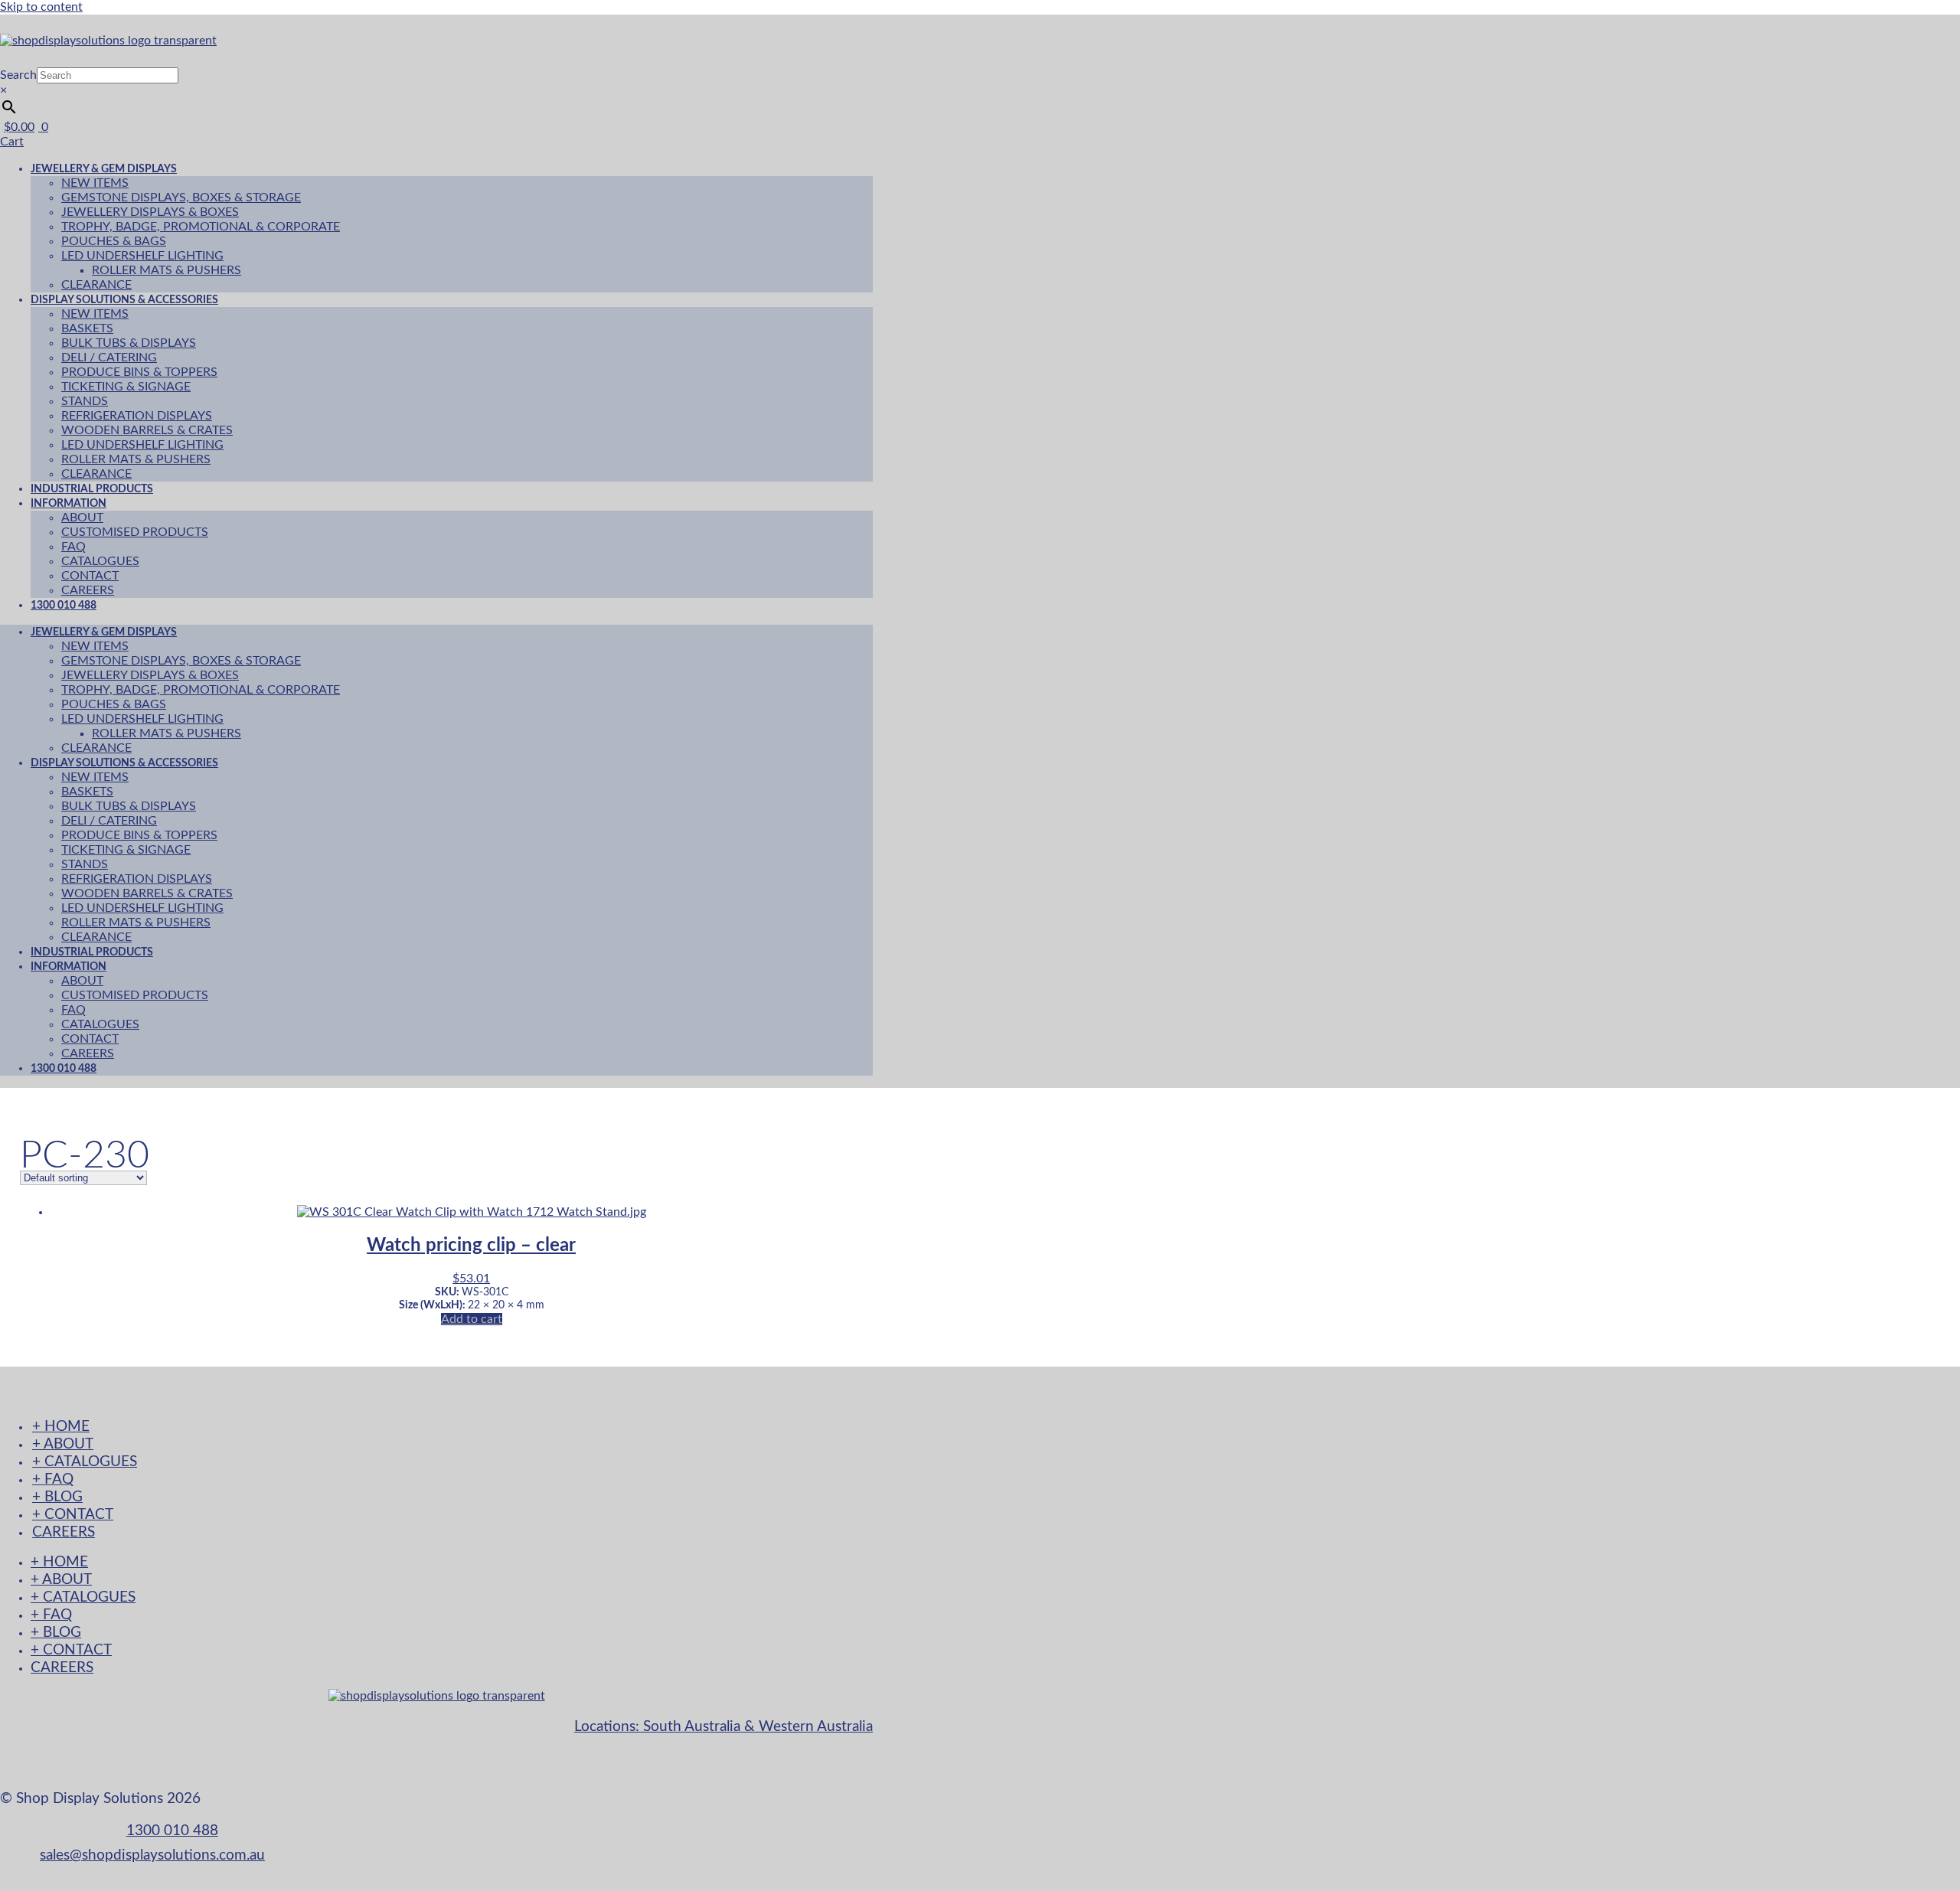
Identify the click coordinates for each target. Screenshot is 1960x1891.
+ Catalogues (85, 1462)
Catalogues (100, 561)
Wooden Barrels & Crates (147, 430)
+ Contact (73, 1515)
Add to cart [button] (472, 1319)
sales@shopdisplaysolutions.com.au (152, 1855)
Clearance (96, 748)
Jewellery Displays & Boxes (150, 212)
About (82, 518)
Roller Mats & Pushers (167, 270)
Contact (90, 576)
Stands (85, 401)
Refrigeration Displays (137, 416)
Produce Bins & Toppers (139, 372)
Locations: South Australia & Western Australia (724, 1727)
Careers (88, 1053)
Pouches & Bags (114, 241)
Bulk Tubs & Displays (129, 343)
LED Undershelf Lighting (142, 256)
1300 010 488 (64, 605)
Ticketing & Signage (126, 387)
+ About (63, 1444)
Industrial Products (92, 952)
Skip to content (41, 7)
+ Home (61, 1427)
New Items (95, 183)
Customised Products (135, 532)
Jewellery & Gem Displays (104, 169)
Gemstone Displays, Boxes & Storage (181, 198)
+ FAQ (53, 1479)
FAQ (73, 547)
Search (18, 75)
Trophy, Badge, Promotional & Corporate (201, 227)
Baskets (87, 328)
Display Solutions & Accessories (124, 300)
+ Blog (57, 1497)
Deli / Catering (109, 358)
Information (69, 503)
